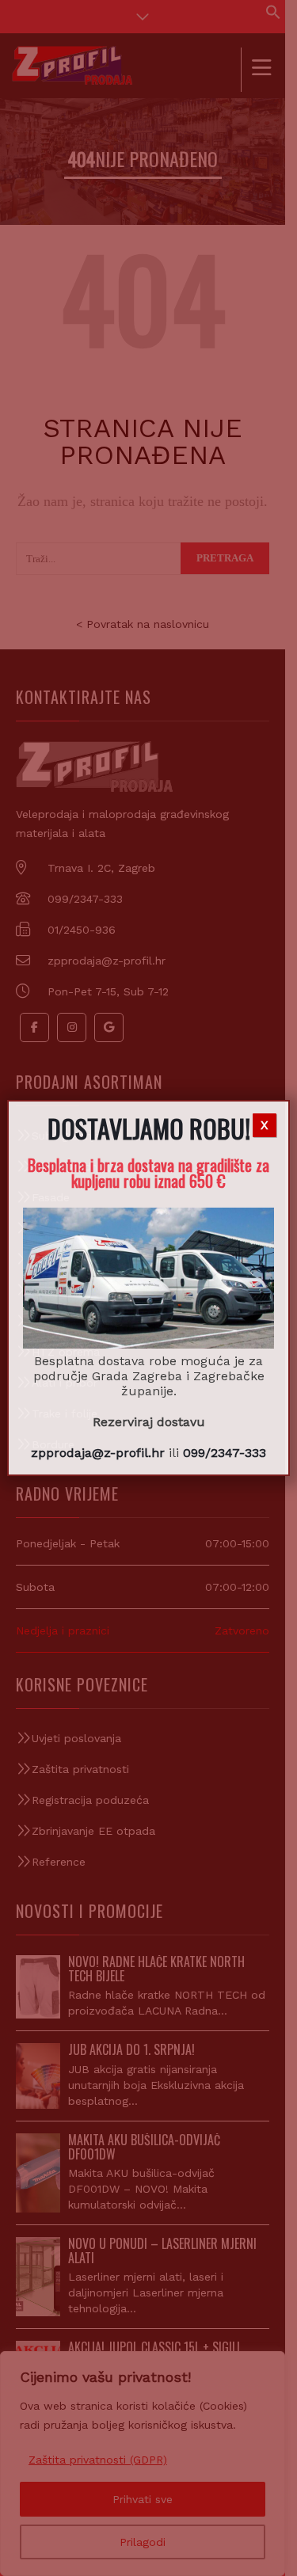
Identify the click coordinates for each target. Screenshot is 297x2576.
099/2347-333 (225, 1453)
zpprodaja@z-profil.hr (98, 1453)
